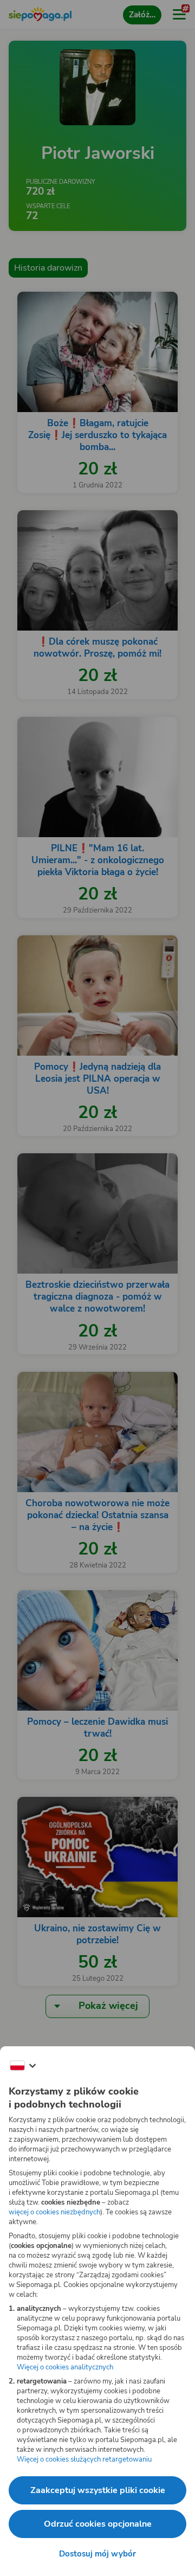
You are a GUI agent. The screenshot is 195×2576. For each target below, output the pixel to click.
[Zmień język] (23, 2066)
